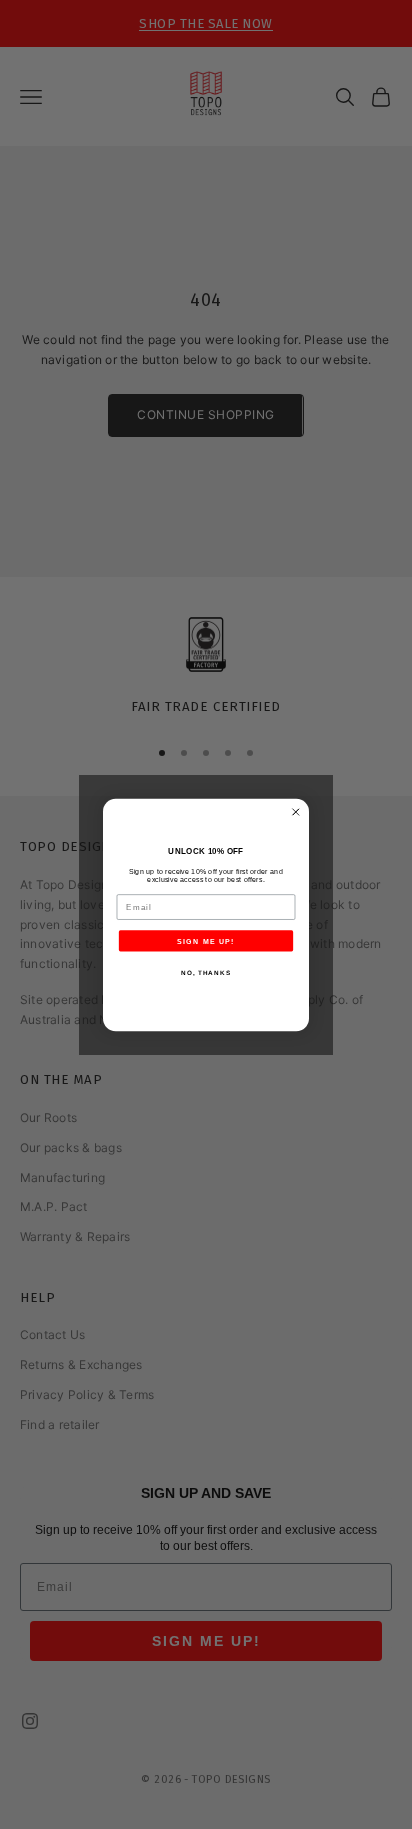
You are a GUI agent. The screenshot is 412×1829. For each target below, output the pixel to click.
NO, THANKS (206, 971)
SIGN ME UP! (206, 940)
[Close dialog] (296, 812)
